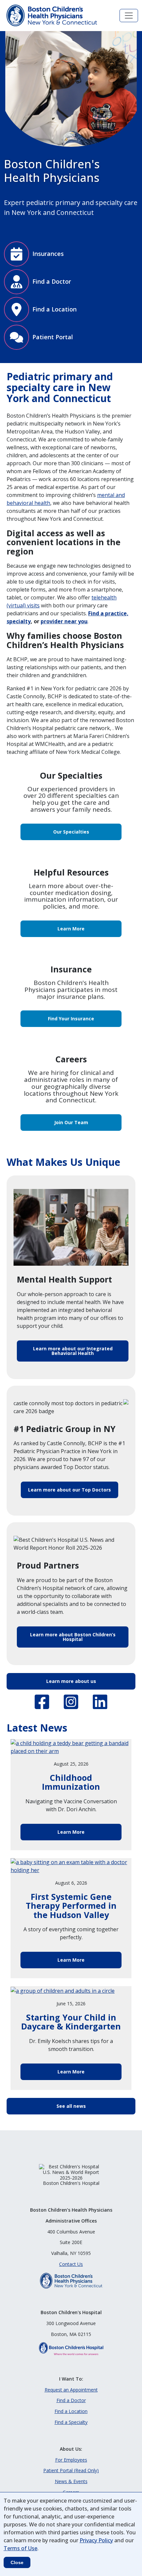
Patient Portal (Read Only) (71, 2470)
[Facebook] (42, 1702)
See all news (71, 2106)
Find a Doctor (71, 2400)
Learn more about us (71, 1681)
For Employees (71, 2460)
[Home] (53, 16)
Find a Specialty (71, 2422)
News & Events (71, 2481)
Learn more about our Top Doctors (70, 1490)
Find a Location (71, 2411)
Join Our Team (71, 1122)
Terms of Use (20, 2548)
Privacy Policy (96, 2540)
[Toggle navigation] (129, 16)
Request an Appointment (71, 2390)
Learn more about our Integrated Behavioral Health (73, 1351)
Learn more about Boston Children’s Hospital (73, 1637)
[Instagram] (71, 1702)
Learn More (71, 929)
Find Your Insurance (71, 1019)
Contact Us (71, 2264)
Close (17, 2562)
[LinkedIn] (100, 1702)
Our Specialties (71, 832)
